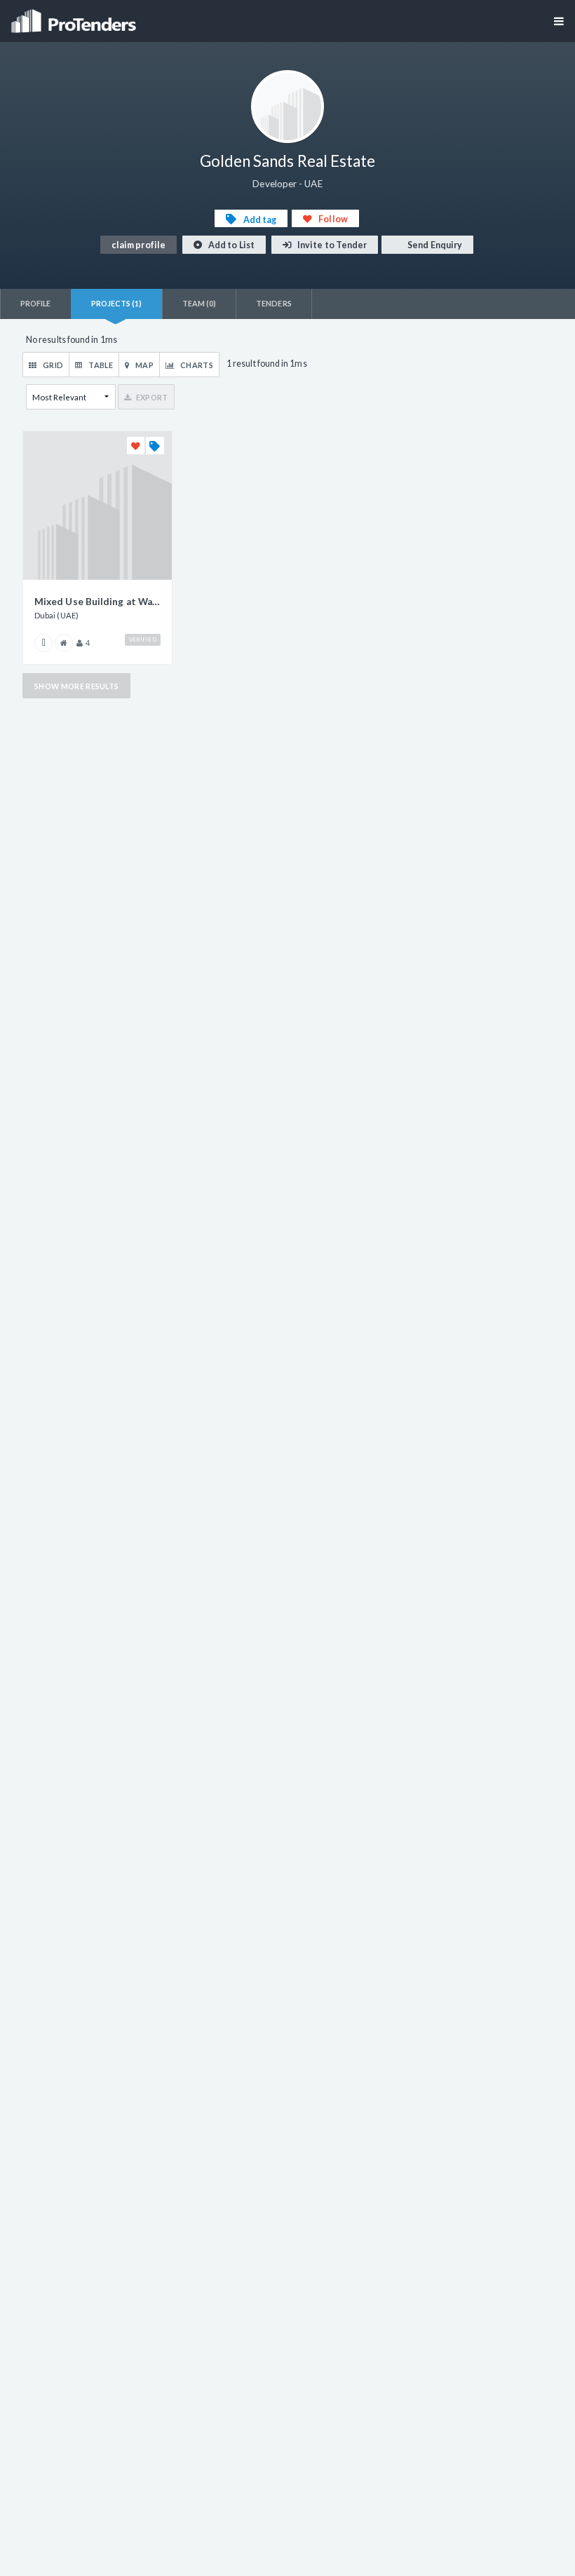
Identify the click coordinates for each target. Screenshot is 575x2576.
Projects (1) (117, 303)
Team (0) (199, 303)
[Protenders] (75, 16)
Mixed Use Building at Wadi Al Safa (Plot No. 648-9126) (97, 602)
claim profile (138, 245)
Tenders (274, 303)
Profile (36, 303)
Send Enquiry (434, 245)
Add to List (231, 245)
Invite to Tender (331, 245)
